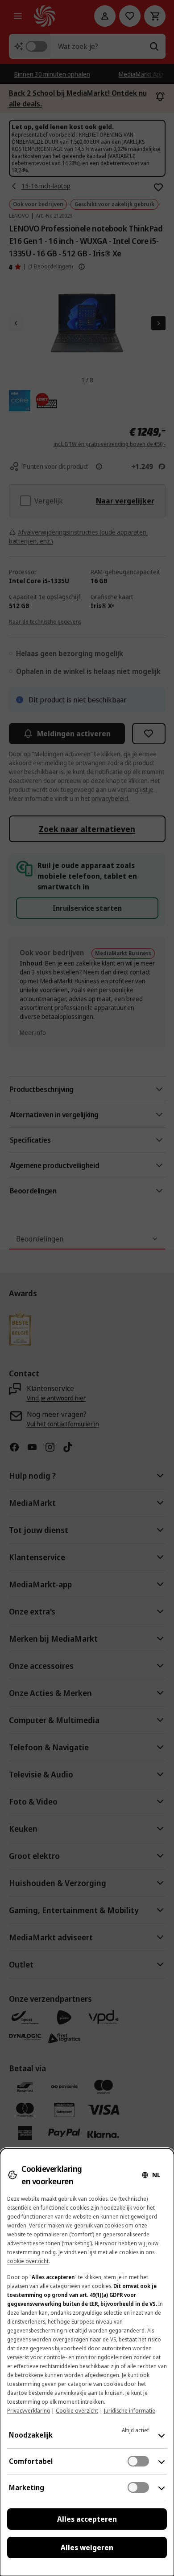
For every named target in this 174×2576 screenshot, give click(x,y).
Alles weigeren (87, 2548)
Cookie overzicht (77, 2411)
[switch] (138, 2461)
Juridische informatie (130, 2411)
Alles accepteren (87, 2519)
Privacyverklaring (29, 2411)
